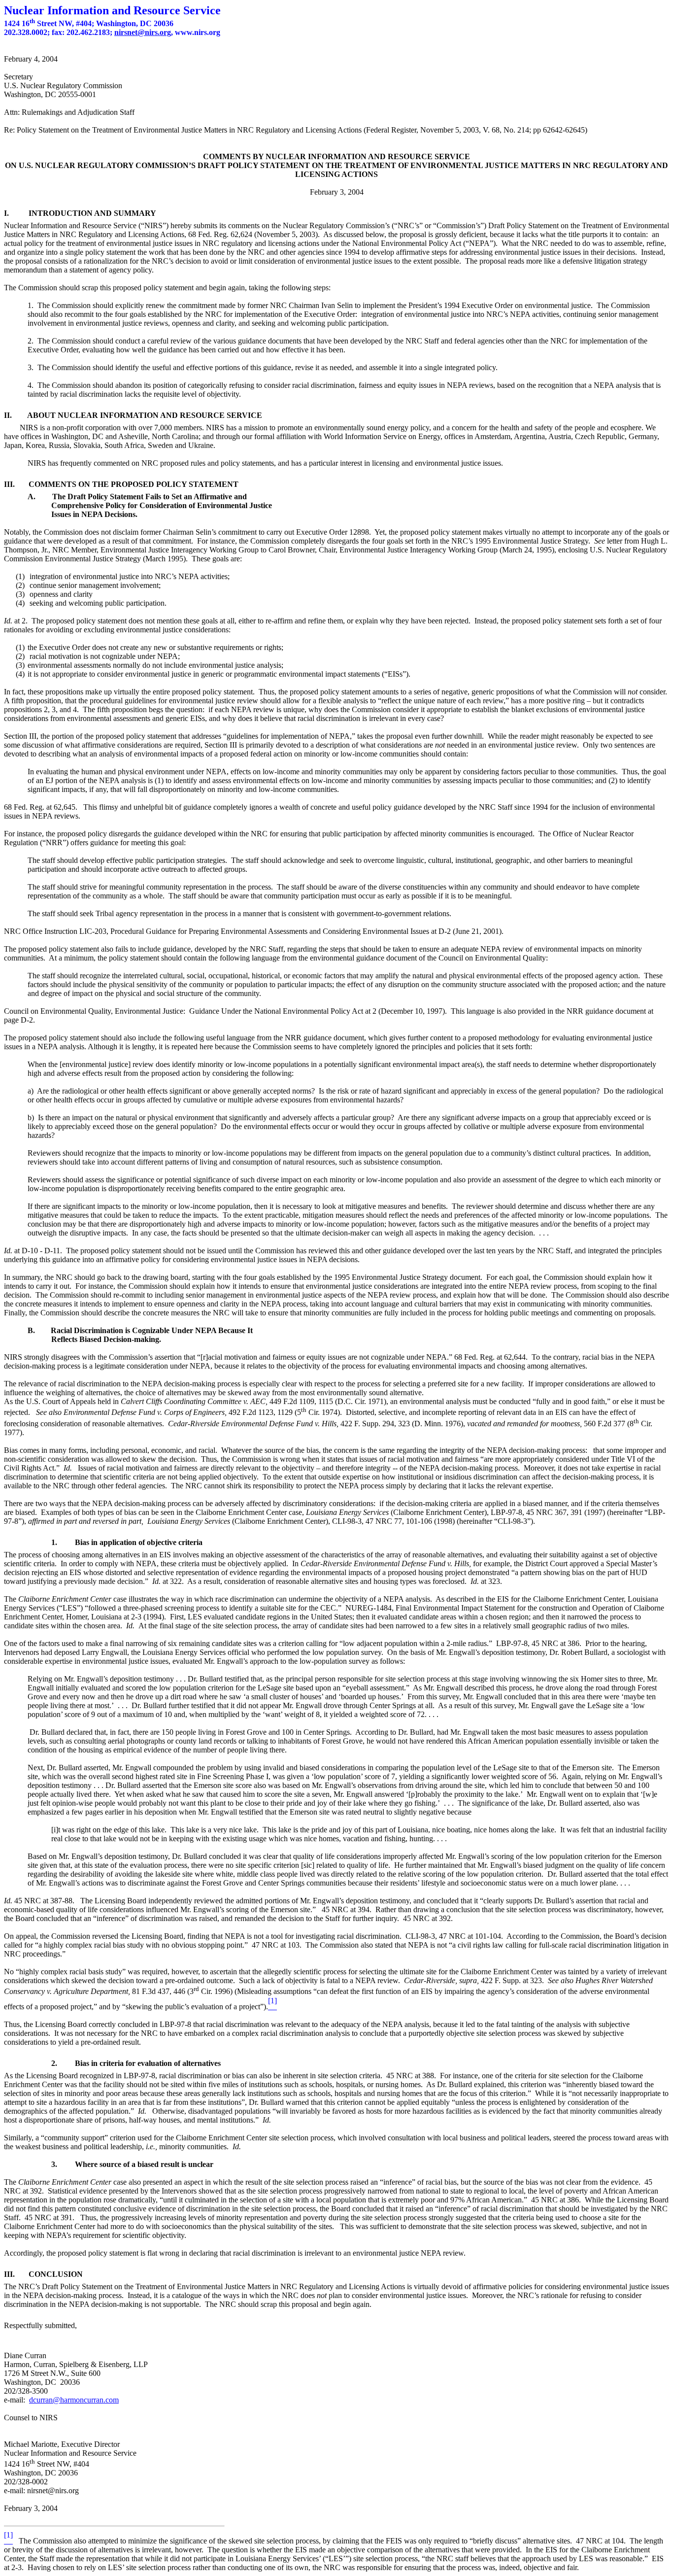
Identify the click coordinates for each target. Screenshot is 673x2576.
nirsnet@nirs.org (143, 32)
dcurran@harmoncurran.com (74, 2400)
